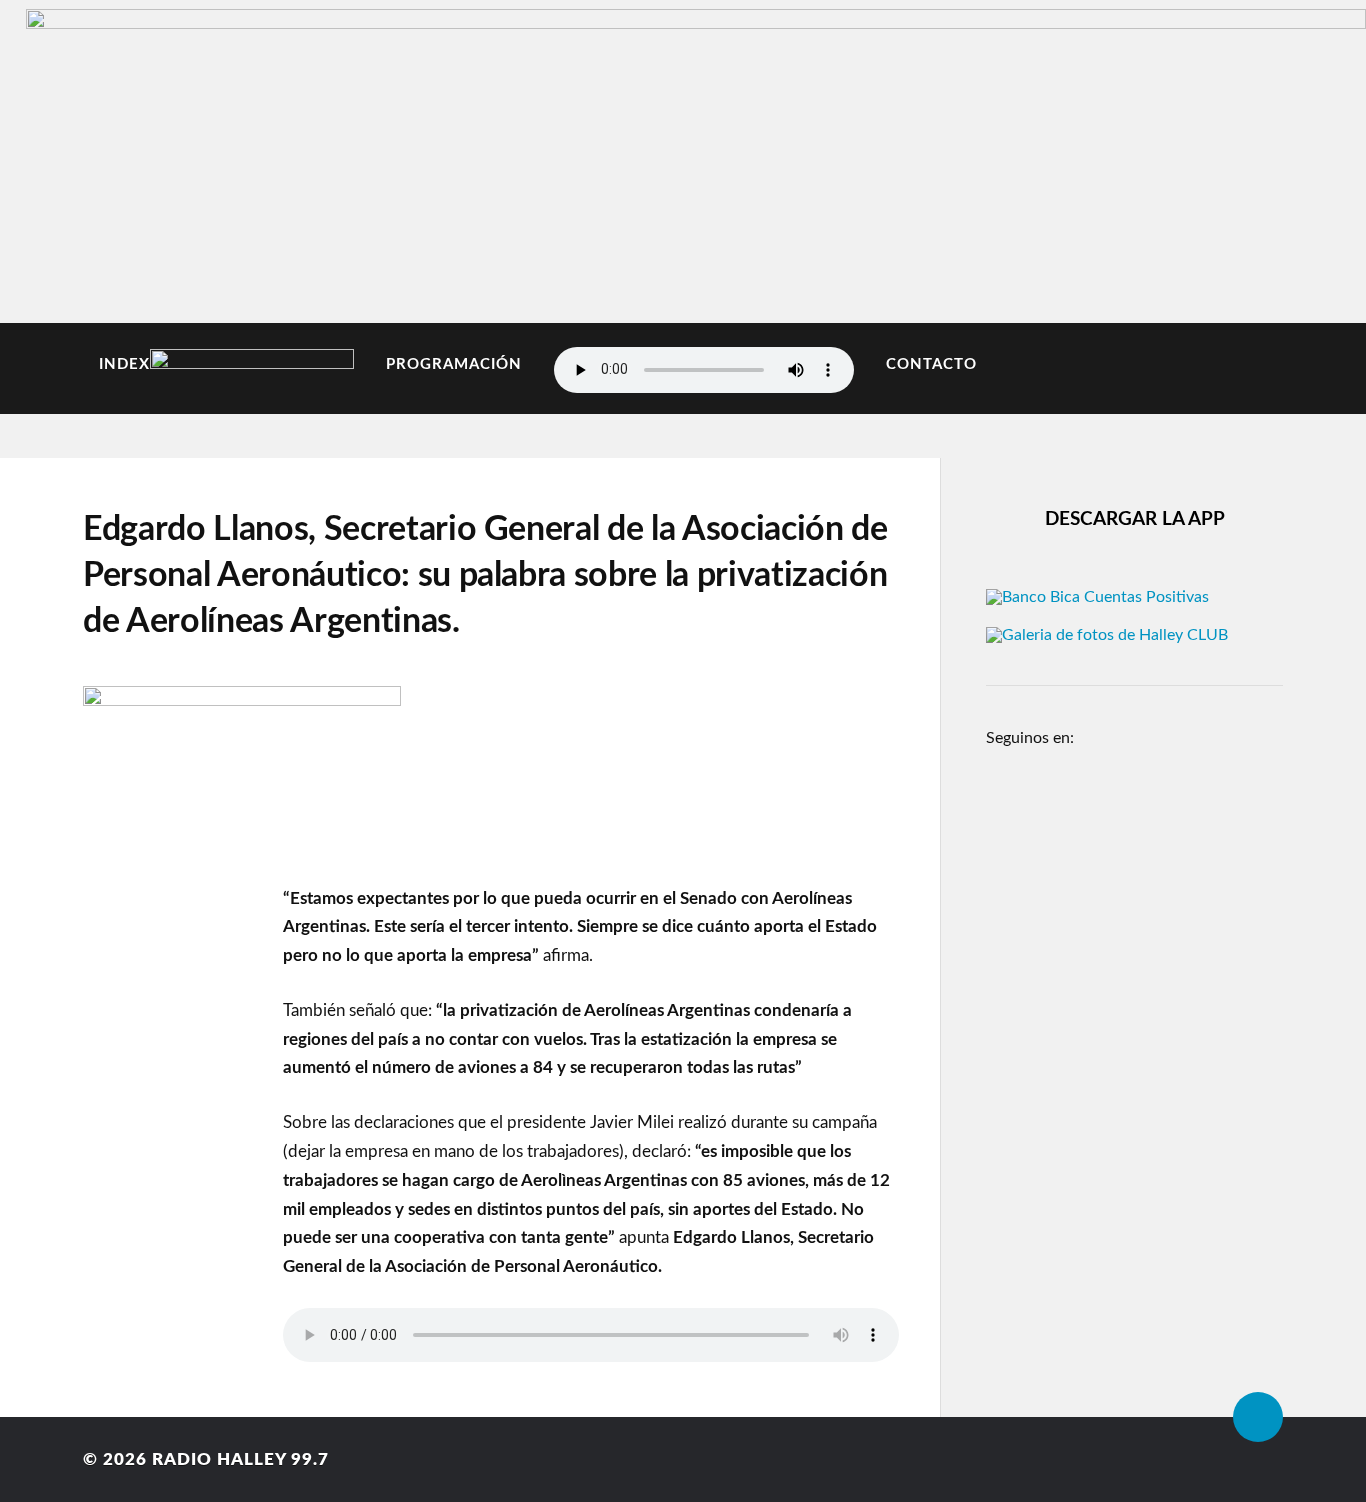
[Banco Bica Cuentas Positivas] (1097, 597)
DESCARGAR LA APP (1135, 519)
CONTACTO (931, 364)
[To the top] (1258, 1417)
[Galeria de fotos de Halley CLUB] (1107, 635)
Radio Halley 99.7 (240, 1459)
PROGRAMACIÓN (454, 364)
